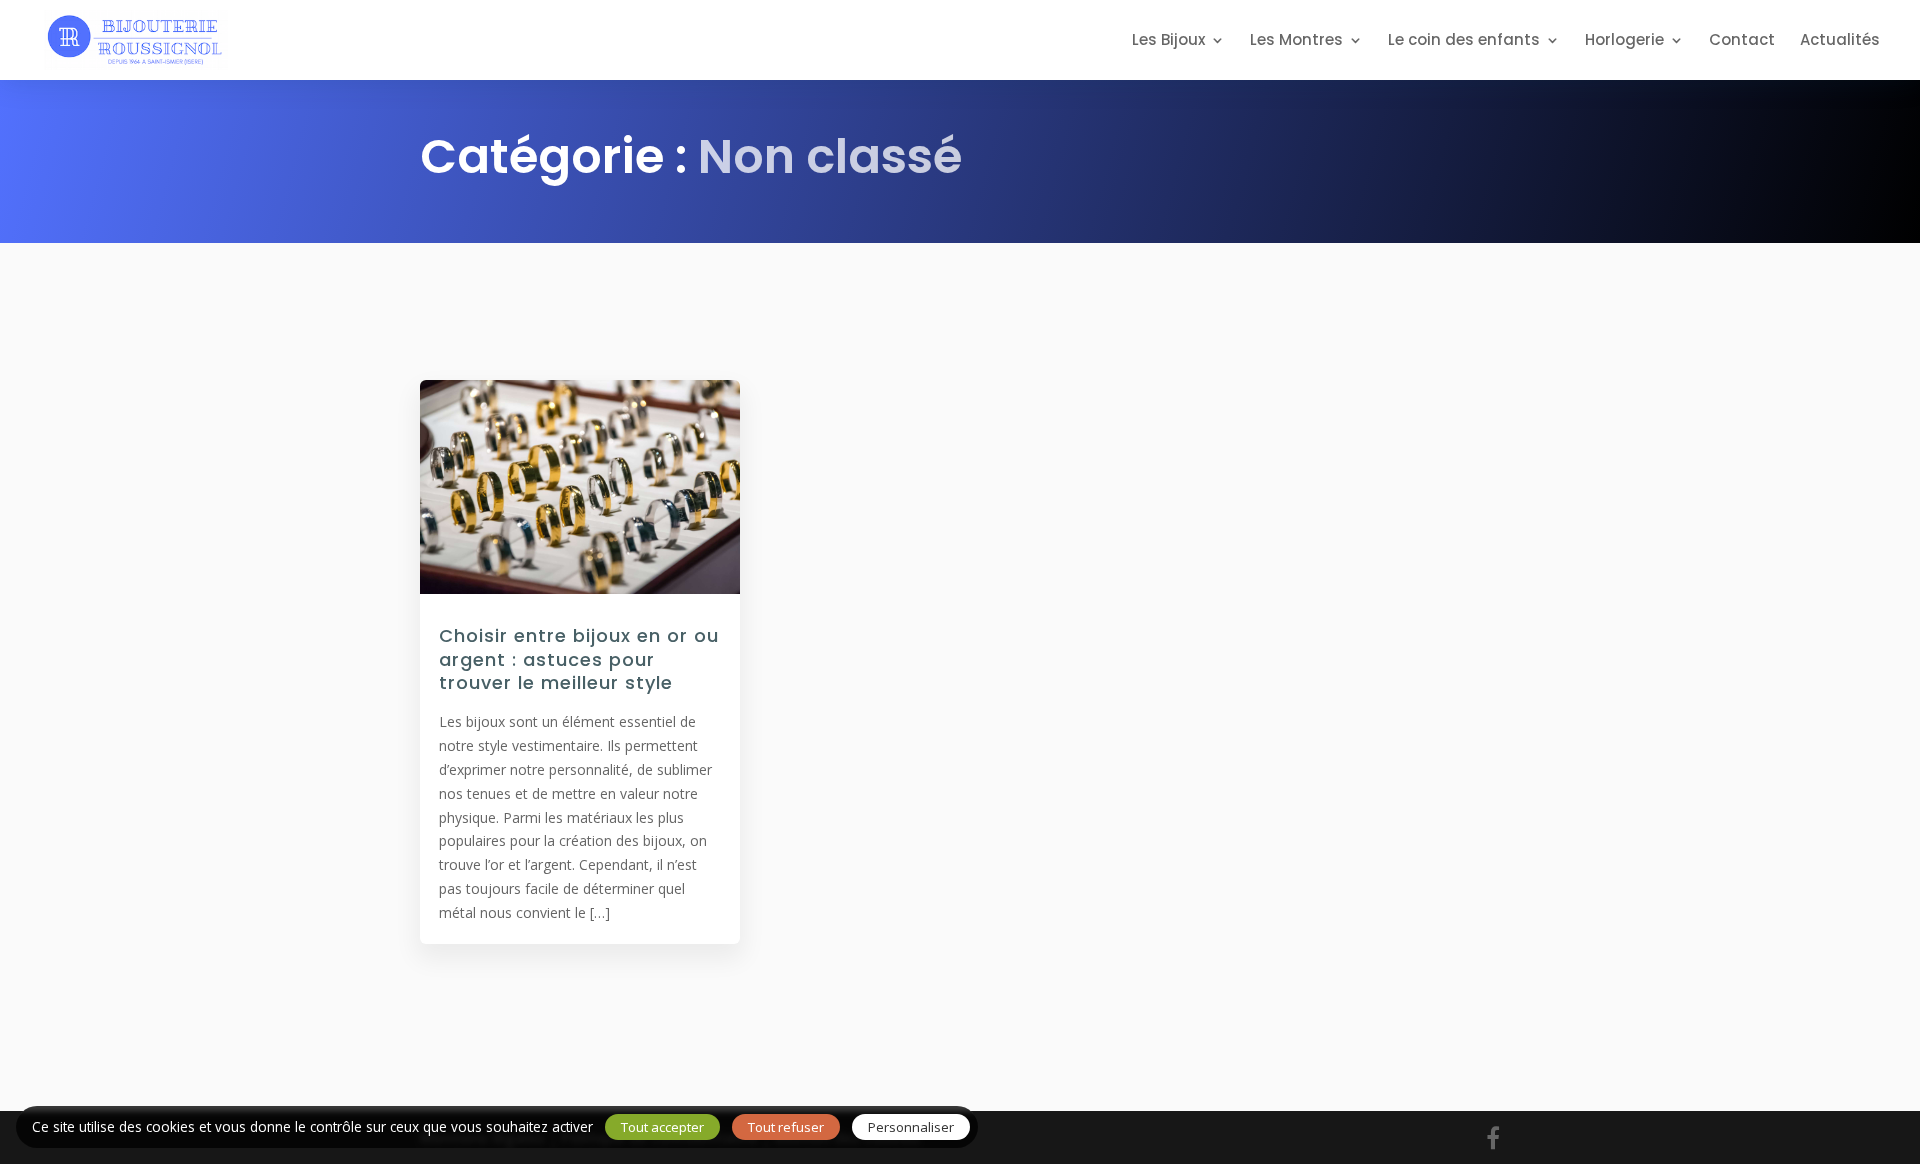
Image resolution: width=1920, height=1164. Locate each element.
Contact (1742, 41)
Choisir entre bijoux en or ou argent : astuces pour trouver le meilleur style (579, 659)
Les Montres (1296, 41)
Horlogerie (1624, 41)
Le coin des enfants (1464, 41)
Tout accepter (662, 1127)
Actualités (1840, 41)
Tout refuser (786, 1127)
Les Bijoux (1168, 41)
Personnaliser (911, 1127)
